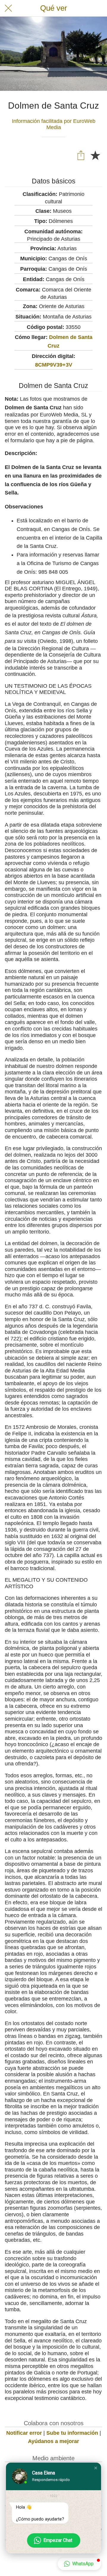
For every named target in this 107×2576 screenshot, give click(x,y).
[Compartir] (81, 155)
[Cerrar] (8, 8)
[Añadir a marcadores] (95, 155)
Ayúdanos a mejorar (53, 2441)
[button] (96, 2468)
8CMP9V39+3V (54, 365)
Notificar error (24, 2433)
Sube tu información (72, 2433)
